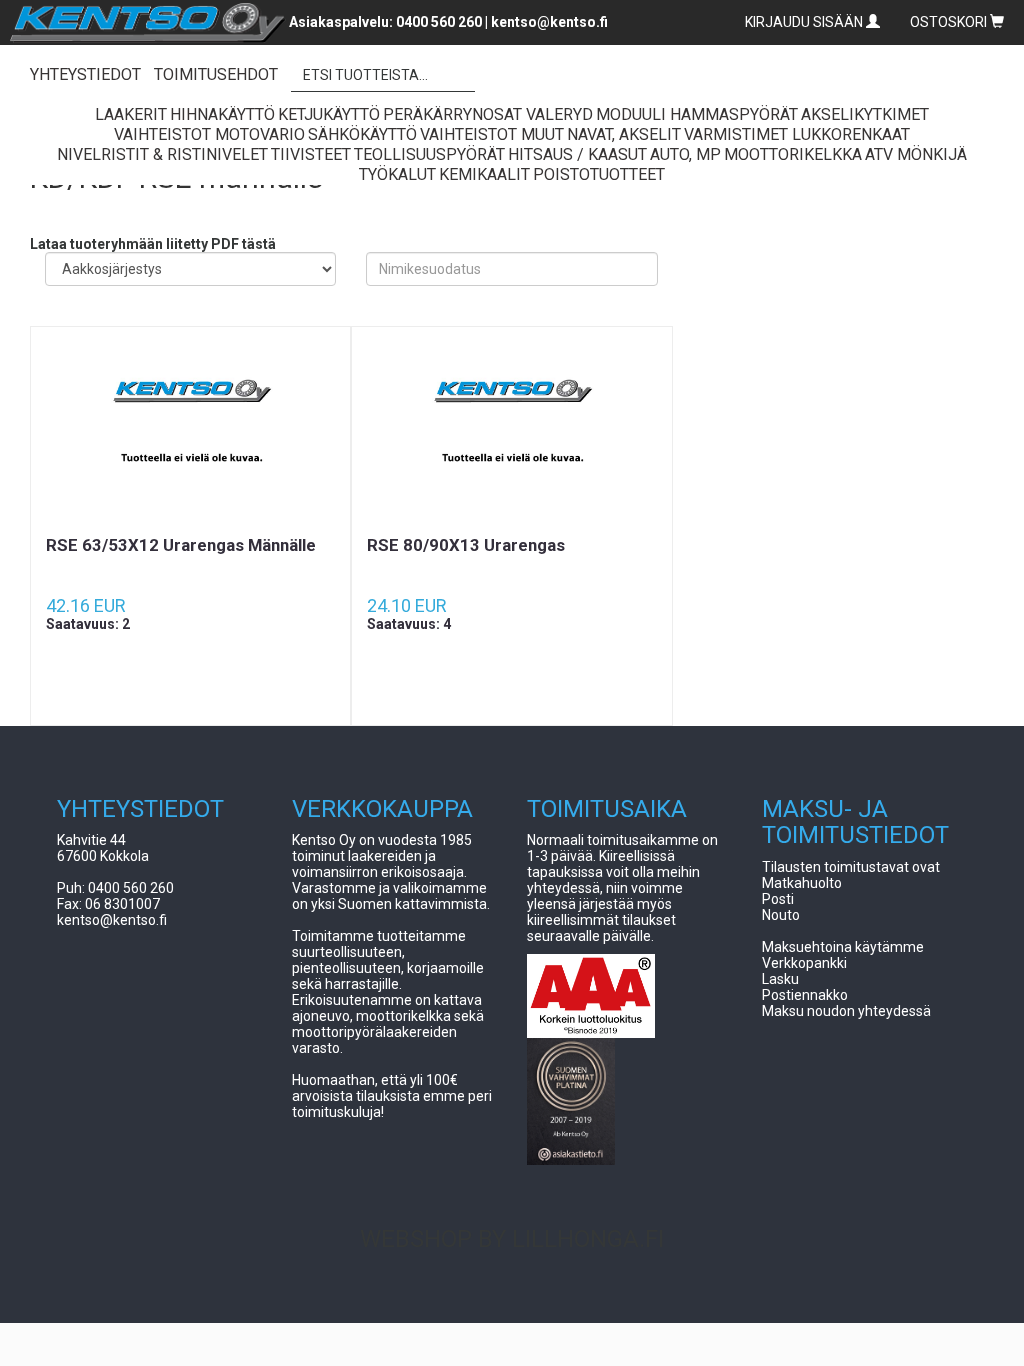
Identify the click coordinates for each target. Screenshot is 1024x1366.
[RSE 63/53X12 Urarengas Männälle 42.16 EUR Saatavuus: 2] (190, 431)
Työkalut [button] (397, 174)
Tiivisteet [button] (311, 154)
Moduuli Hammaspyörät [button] (697, 114)
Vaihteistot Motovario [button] (209, 134)
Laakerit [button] (131, 114)
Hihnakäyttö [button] (222, 114)
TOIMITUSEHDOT (216, 74)
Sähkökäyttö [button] (362, 134)
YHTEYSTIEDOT (85, 74)
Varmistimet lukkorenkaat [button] (797, 134)
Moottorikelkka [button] (793, 154)
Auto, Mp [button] (685, 154)
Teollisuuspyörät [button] (429, 154)
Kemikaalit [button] (484, 174)
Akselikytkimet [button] (865, 114)
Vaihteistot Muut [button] (492, 134)
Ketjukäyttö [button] (329, 114)
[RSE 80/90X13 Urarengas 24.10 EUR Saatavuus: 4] (511, 431)
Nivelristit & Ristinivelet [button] (162, 154)
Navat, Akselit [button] (624, 134)
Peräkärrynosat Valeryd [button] (488, 114)
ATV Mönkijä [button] (916, 154)
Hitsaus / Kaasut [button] (577, 154)
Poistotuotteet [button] (599, 174)
